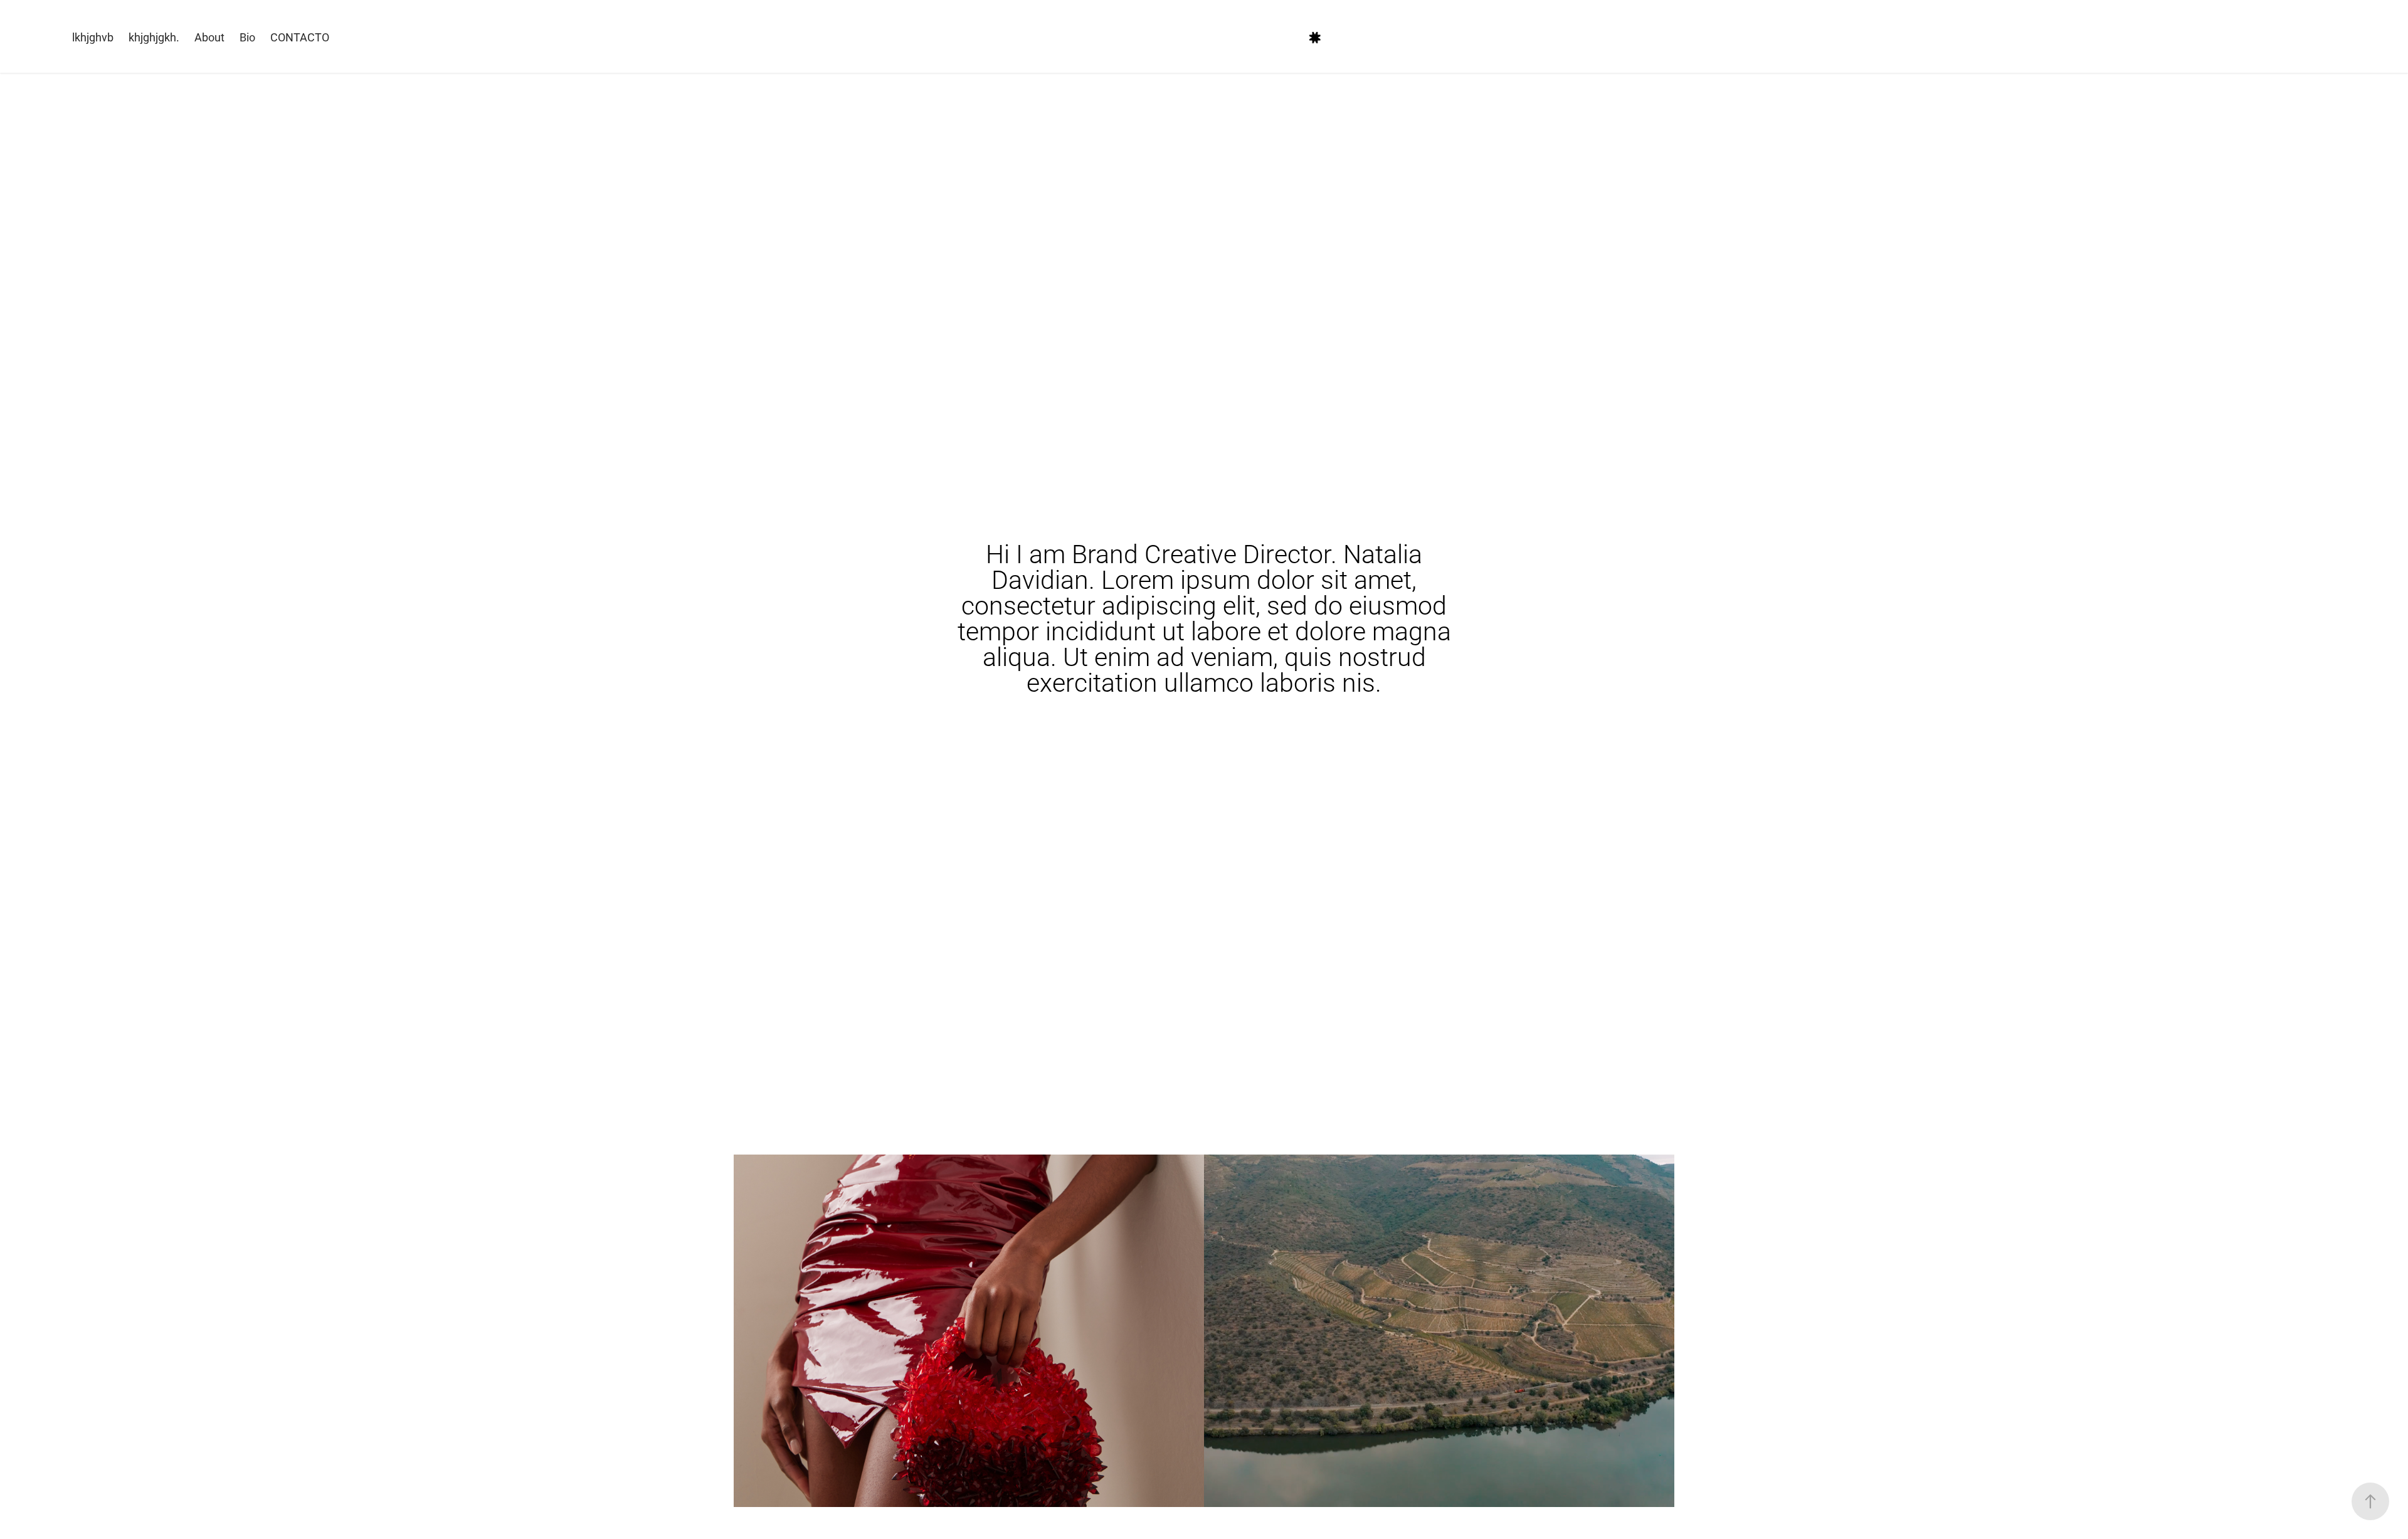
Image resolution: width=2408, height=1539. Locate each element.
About (209, 37)
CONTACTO (300, 37)
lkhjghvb (93, 37)
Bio (247, 37)
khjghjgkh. (154, 37)
